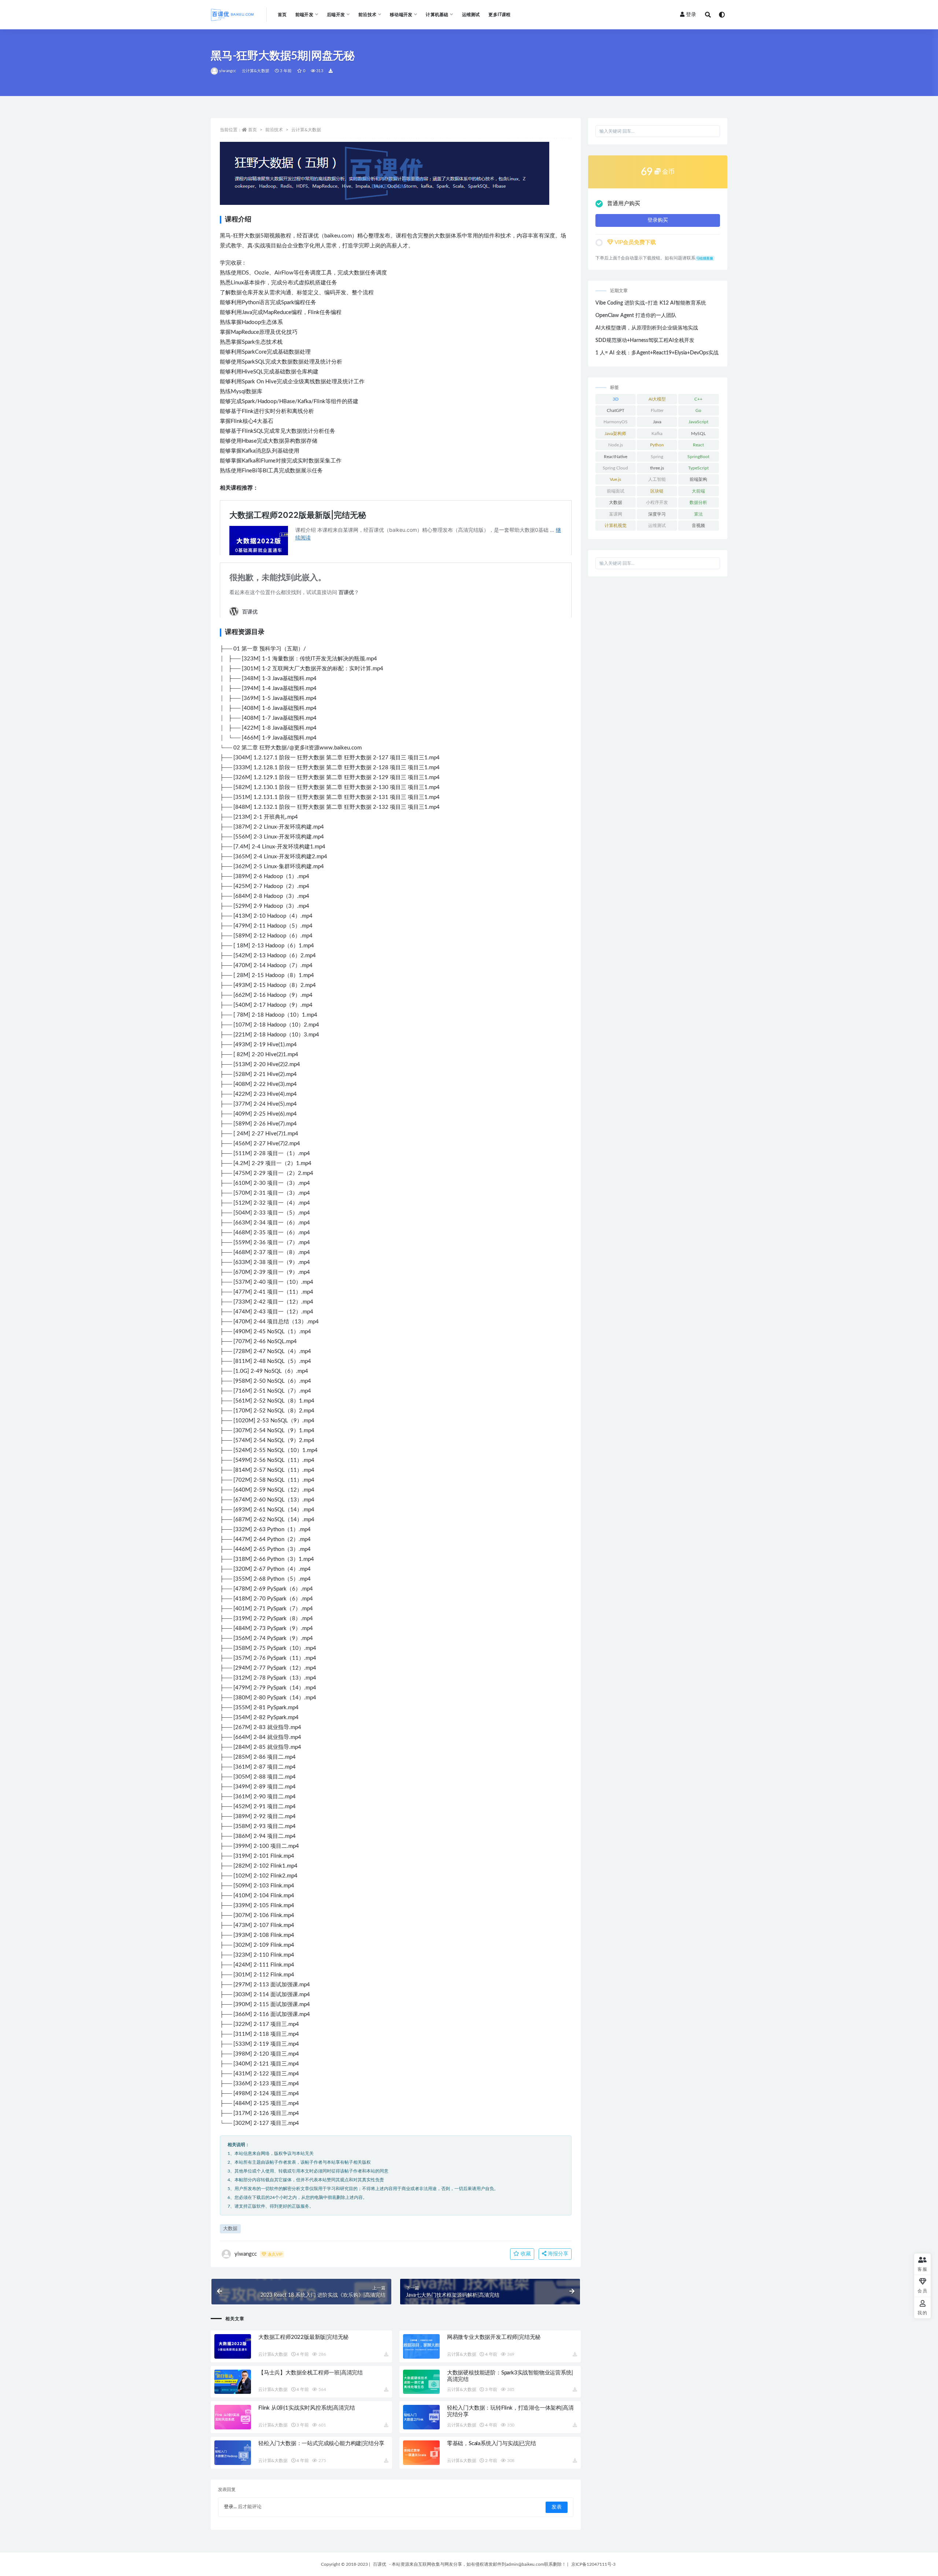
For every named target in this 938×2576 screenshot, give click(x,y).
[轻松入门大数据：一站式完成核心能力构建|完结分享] (233, 2453)
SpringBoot (698, 457)
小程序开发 (657, 502)
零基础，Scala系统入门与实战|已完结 (492, 2444)
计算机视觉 (616, 526)
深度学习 (657, 514)
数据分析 (698, 502)
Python (657, 445)
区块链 (657, 491)
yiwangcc (228, 71)
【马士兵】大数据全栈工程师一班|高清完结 (311, 2373)
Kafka (657, 434)
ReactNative (616, 457)
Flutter (657, 410)
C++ (698, 399)
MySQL (698, 434)
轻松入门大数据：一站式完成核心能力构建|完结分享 (321, 2444)
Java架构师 (615, 434)
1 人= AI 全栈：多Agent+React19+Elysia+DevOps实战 (657, 353)
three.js (657, 468)
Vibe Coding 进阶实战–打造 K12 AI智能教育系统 (651, 303)
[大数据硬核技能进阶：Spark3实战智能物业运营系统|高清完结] (421, 2382)
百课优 (380, 2564)
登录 (691, 15)
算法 (698, 514)
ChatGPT (616, 410)
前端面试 (616, 491)
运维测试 (471, 15)
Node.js (616, 445)
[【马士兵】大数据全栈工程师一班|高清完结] (233, 2382)
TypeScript (698, 468)
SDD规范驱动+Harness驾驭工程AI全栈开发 (645, 340)
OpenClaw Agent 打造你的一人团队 (636, 316)
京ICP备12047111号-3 (593, 2564)
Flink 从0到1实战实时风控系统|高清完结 (306, 2408)
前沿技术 (274, 130)
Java (657, 422)
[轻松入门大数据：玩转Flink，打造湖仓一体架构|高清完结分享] (421, 2417)
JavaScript (698, 422)
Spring (657, 457)
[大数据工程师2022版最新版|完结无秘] (233, 2346)
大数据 (230, 2229)
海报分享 (557, 2254)
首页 (282, 15)
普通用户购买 (624, 204)
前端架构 (698, 479)
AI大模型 (657, 399)
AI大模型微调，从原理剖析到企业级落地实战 (647, 328)
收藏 (525, 2254)
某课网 (616, 514)
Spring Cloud (615, 468)
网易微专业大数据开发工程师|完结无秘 (494, 2337)
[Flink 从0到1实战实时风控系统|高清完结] (233, 2417)
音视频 (698, 526)
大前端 (698, 491)
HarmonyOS (616, 422)
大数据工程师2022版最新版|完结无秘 (303, 2337)
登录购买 (658, 220)
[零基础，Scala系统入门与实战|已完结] (421, 2453)
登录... (230, 2507)
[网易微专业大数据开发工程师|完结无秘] (421, 2346)
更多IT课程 (499, 15)
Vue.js (615, 479)
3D (616, 399)
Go (698, 410)
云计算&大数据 (256, 71)
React (698, 445)
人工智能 (657, 479)
